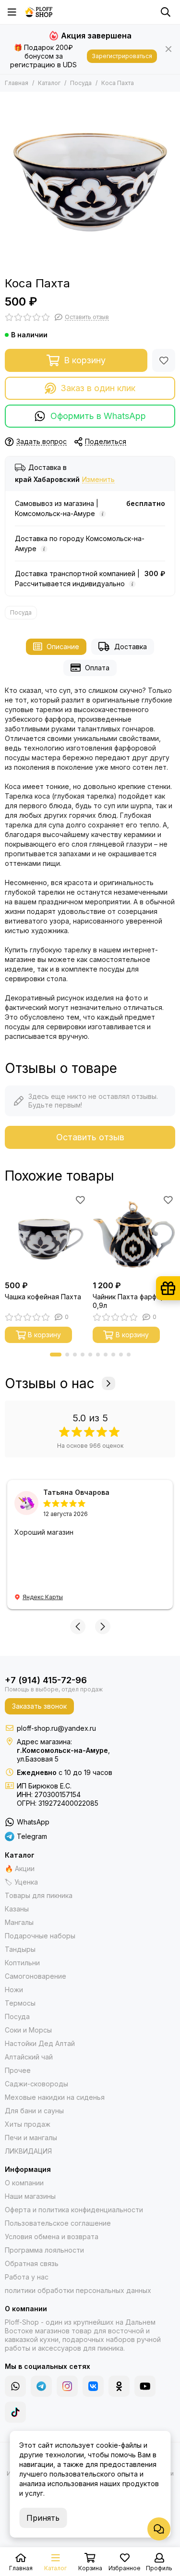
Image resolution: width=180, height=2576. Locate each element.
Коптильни (22, 1963)
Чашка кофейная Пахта (43, 1297)
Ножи (14, 1990)
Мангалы (19, 1922)
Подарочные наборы (40, 1936)
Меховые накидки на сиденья (55, 2097)
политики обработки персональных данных (78, 2290)
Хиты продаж (28, 2124)
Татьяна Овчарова (76, 1492)
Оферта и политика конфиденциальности (74, 2210)
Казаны (17, 1909)
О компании (24, 2183)
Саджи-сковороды (36, 2084)
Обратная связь (32, 2263)
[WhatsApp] (15, 2386)
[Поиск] (166, 12)
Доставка (131, 647)
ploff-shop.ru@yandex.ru (56, 1728)
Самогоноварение (36, 1976)
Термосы (20, 2003)
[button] (56, 1355)
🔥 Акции (20, 1868)
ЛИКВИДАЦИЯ (28, 2151)
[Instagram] (67, 2386)
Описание (63, 647)
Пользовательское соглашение (58, 2223)
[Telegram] (41, 2386)
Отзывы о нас (50, 1383)
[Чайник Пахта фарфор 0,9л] (134, 1235)
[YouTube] (145, 2386)
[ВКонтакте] (93, 2386)
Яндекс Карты (43, 1597)
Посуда (81, 83)
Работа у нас (27, 2277)
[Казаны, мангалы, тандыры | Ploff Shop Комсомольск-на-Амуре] (39, 12)
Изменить (98, 480)
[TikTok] (15, 2412)
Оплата (97, 668)
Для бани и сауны (34, 2111)
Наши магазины (30, 2196)
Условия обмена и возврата (52, 2237)
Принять (43, 2518)
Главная (17, 83)
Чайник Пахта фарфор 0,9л (129, 1301)
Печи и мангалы (31, 2138)
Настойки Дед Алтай (40, 2043)
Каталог (49, 83)
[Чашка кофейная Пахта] (46, 1235)
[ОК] (119, 2386)
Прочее (18, 2070)
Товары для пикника (39, 1895)
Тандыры (20, 1949)
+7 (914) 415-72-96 (46, 1680)
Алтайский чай (29, 2057)
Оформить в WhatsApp (98, 416)
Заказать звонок (39, 1706)
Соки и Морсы (28, 2030)
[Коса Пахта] (90, 182)
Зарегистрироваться (122, 56)
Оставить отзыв (90, 1137)
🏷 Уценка (21, 1882)
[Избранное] (164, 360)
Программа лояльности (44, 2250)
